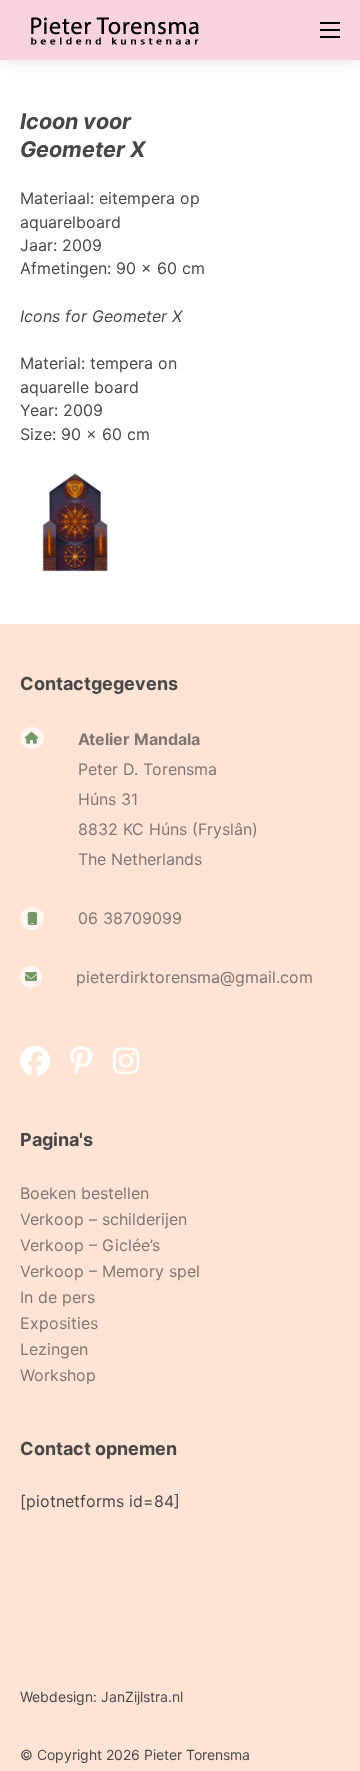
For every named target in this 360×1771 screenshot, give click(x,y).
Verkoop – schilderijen (103, 1219)
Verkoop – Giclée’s (90, 1245)
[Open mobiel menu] (330, 30)
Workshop (58, 1375)
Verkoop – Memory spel (110, 1271)
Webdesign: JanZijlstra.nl (101, 1696)
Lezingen (54, 1349)
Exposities (59, 1323)
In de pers (57, 1297)
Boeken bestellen (84, 1193)
